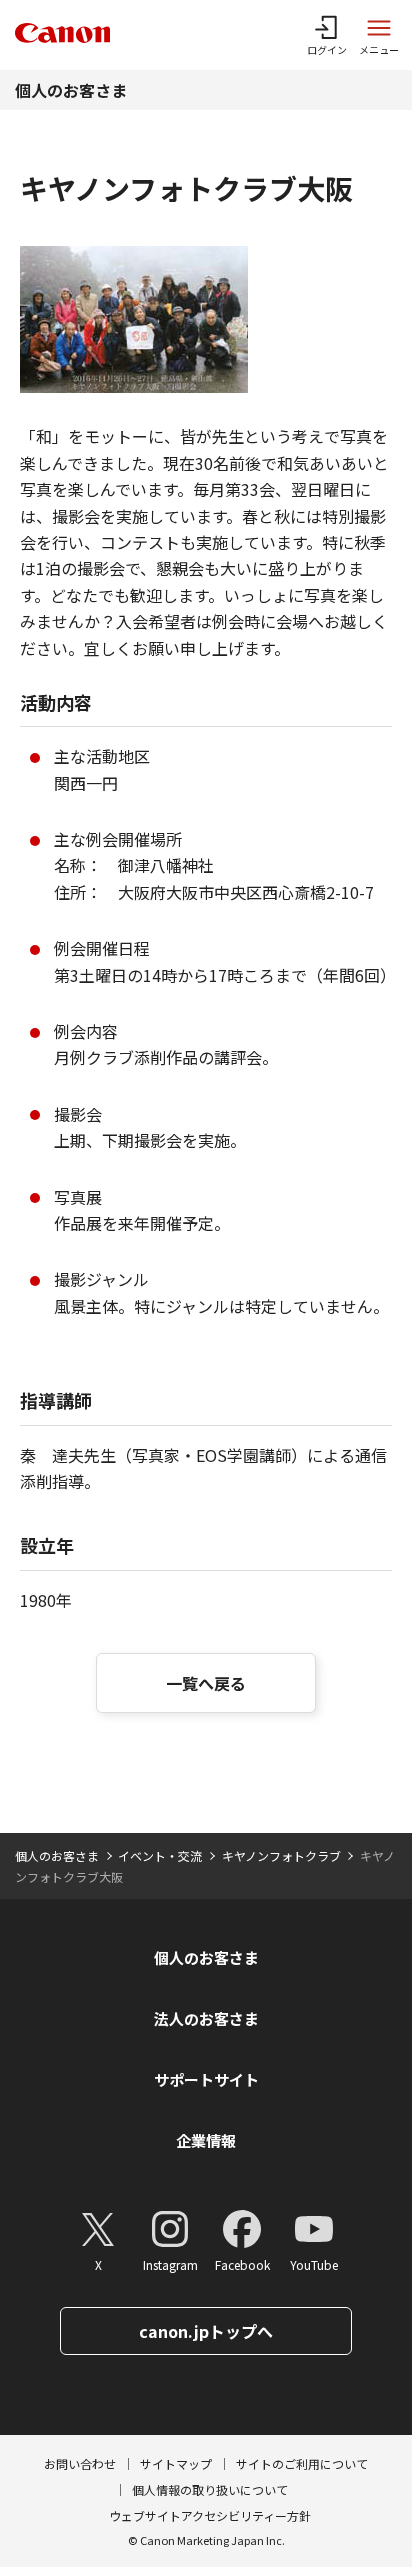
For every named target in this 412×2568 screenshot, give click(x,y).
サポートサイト (206, 2079)
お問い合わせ (80, 2463)
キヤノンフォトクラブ (281, 1855)
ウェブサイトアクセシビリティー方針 (210, 2515)
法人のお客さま (206, 2018)
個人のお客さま (71, 90)
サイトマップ (176, 2463)
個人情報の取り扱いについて (210, 2489)
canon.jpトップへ (206, 2331)
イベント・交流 (160, 1855)
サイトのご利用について (302, 2463)
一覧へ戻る (206, 1683)
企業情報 (206, 2140)
